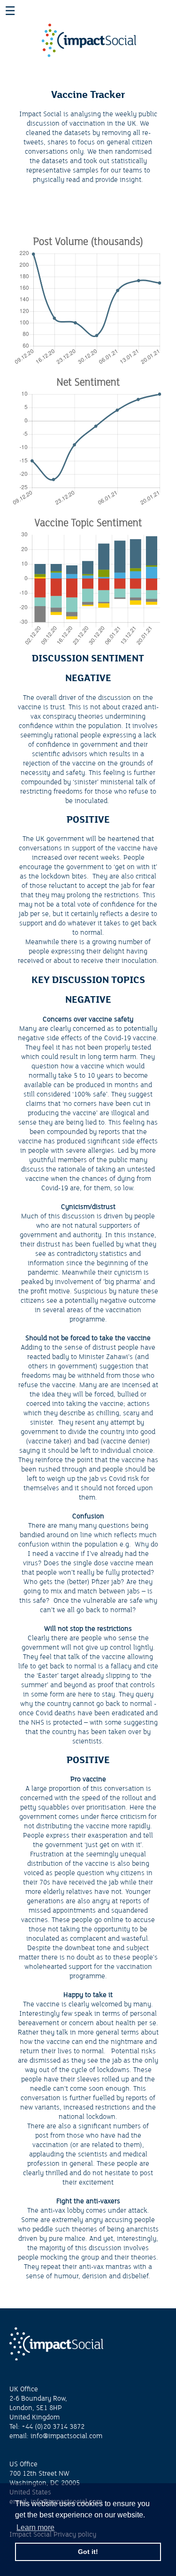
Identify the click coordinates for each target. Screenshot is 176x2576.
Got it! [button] (88, 2552)
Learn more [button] (35, 2527)
